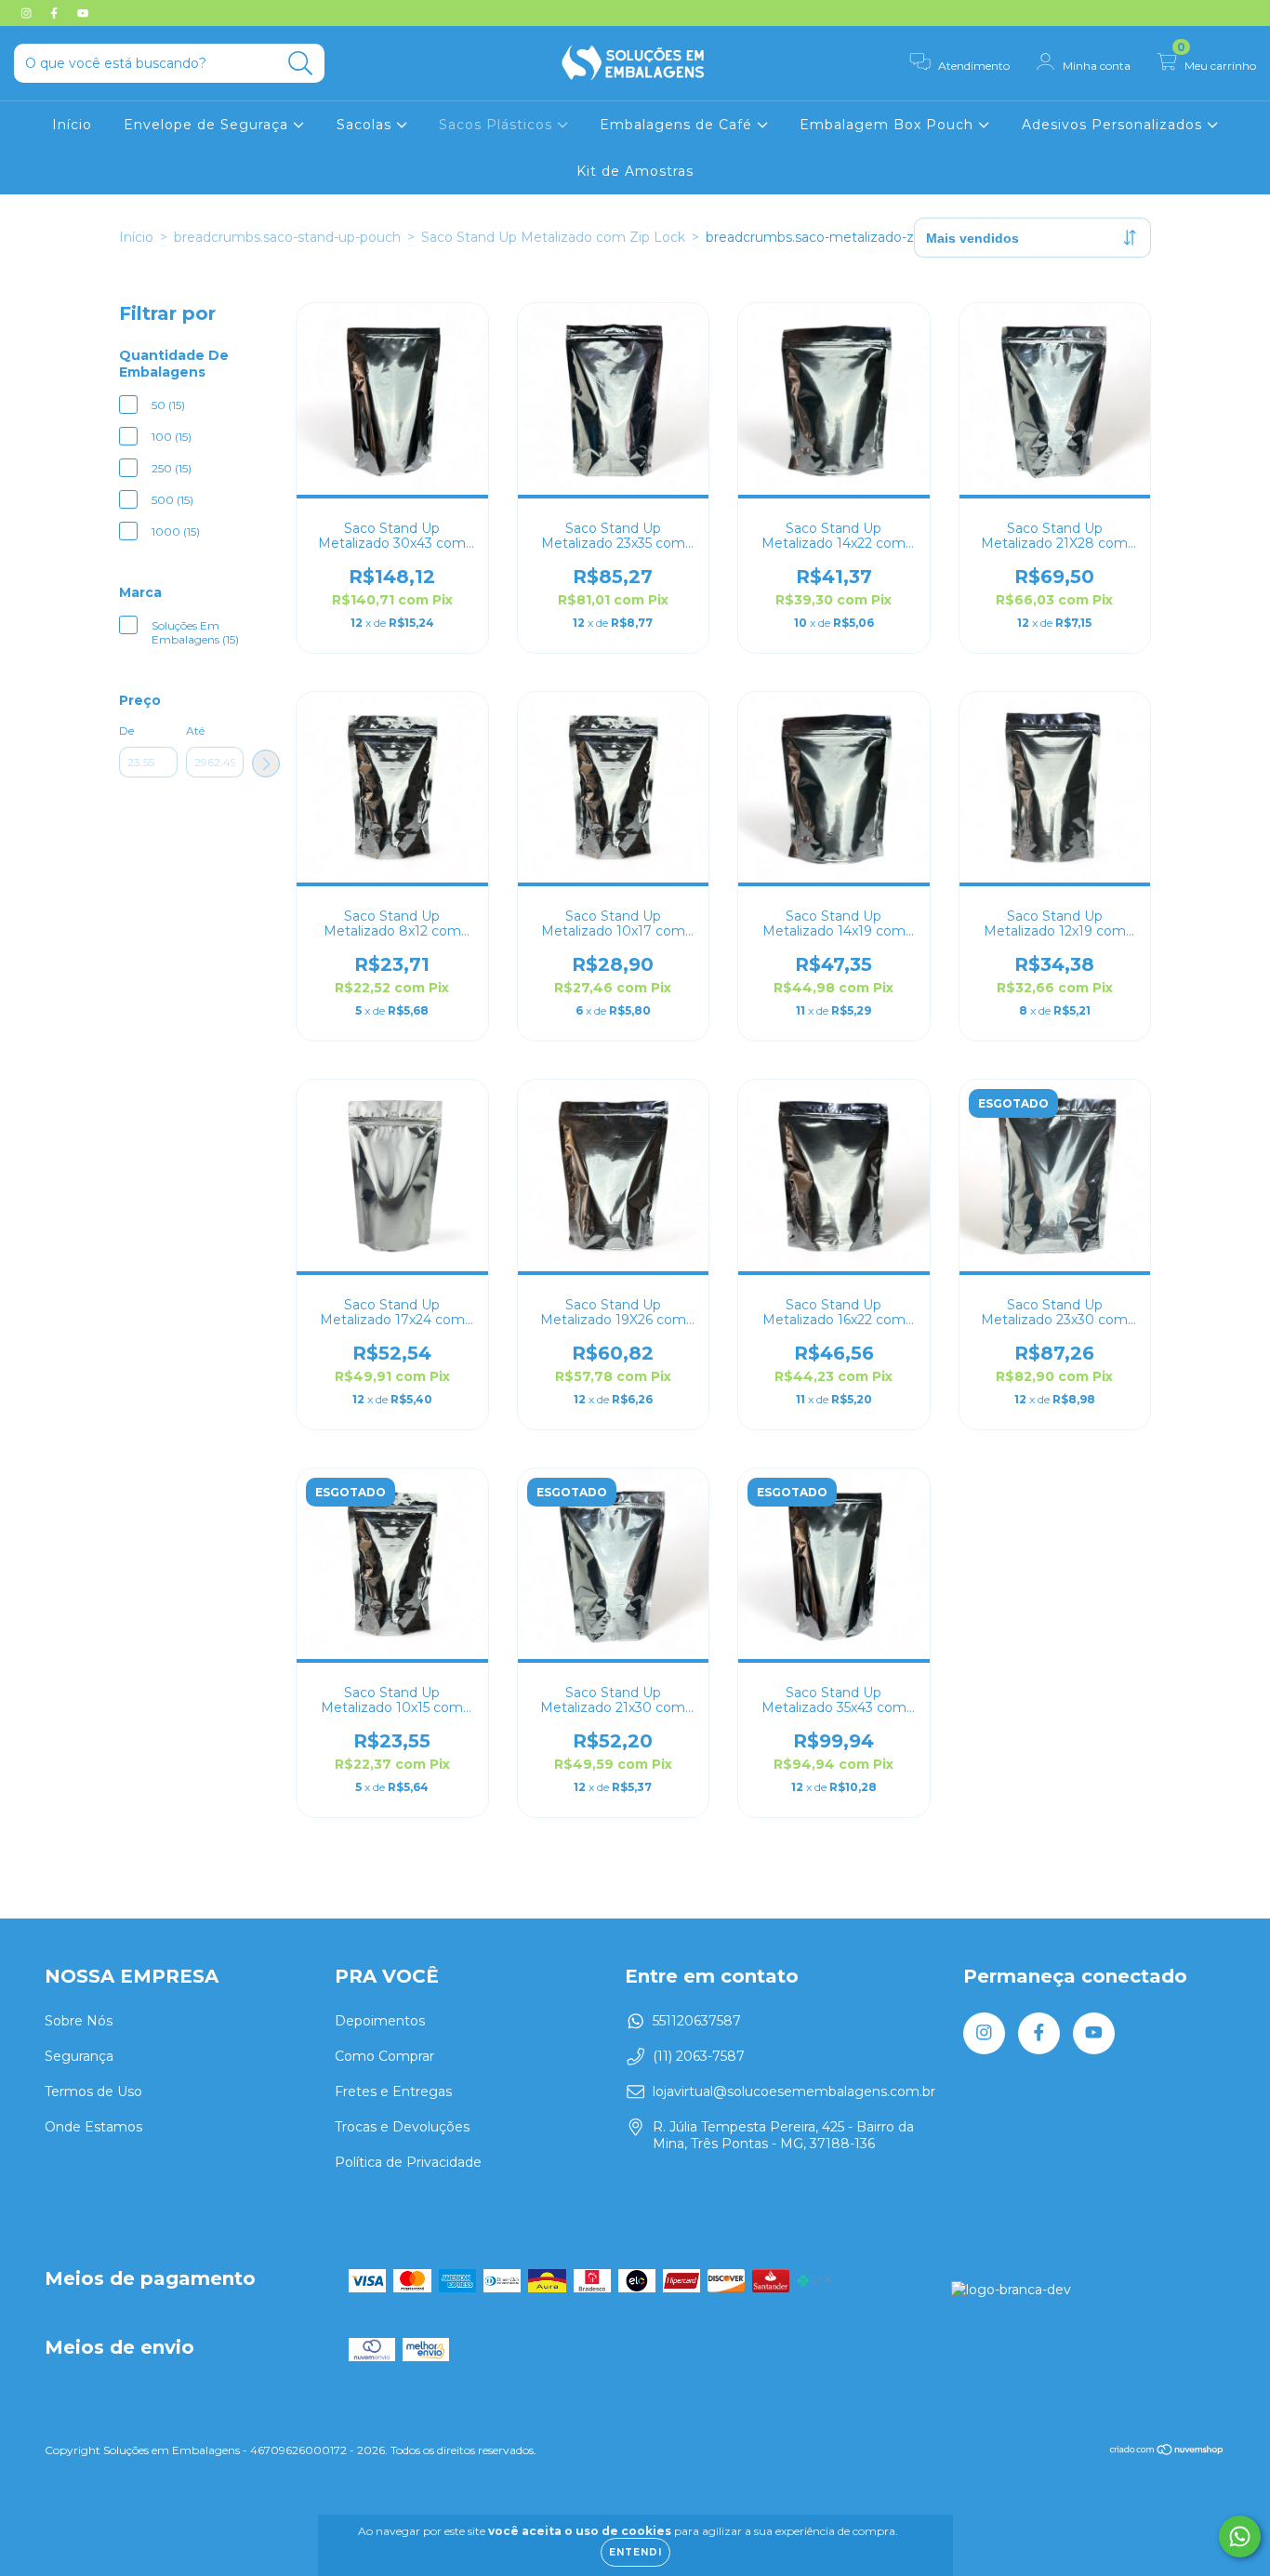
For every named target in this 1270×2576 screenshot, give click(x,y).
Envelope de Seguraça (208, 125)
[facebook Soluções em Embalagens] (56, 13)
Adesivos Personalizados (1114, 125)
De (126, 730)
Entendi (635, 2552)
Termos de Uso (93, 2091)
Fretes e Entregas (393, 2091)
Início (72, 125)
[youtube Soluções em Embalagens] (83, 13)
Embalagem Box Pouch (889, 125)
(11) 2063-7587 (699, 2056)
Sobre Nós (79, 2021)
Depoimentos (380, 2021)
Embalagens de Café (678, 125)
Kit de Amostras (635, 171)
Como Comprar (384, 2056)
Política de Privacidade (408, 2162)
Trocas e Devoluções (402, 2127)
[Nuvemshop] (1167, 2452)
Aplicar (266, 764)
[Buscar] (301, 64)
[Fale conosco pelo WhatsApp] (1240, 2536)
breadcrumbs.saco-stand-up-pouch (287, 237)
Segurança (79, 2056)
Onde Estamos (93, 2127)
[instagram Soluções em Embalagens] (28, 13)
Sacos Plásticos (498, 125)
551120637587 (697, 2021)
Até (195, 730)
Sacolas (366, 125)
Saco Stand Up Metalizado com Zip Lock (553, 237)
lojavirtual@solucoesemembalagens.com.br (794, 2091)
